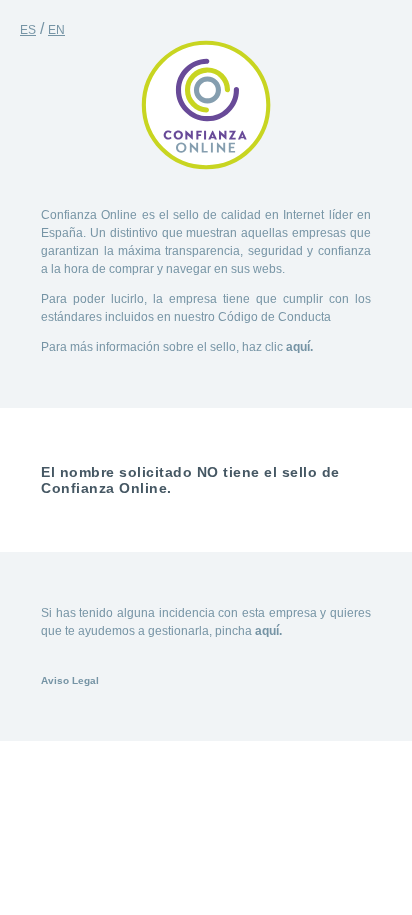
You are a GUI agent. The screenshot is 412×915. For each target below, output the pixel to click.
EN (56, 30)
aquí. (299, 347)
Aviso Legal (70, 680)
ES (28, 30)
